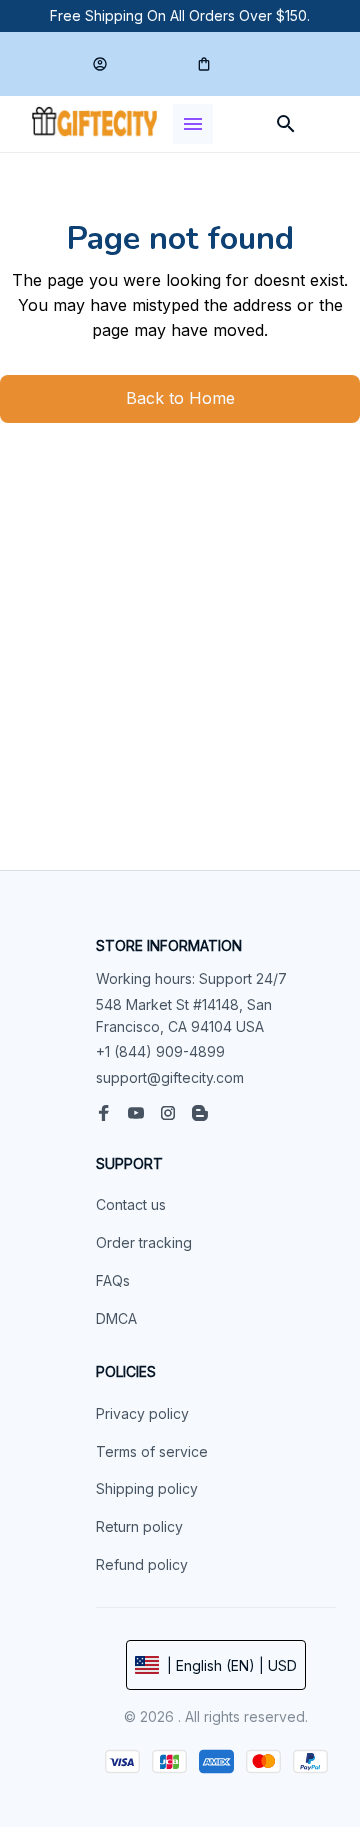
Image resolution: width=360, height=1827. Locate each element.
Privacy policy (142, 1413)
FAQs (113, 1280)
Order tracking (144, 1242)
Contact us (131, 1204)
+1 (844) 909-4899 (160, 1051)
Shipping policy (147, 1488)
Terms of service (152, 1451)
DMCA (116, 1318)
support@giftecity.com (170, 1077)
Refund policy (142, 1564)
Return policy (139, 1526)
